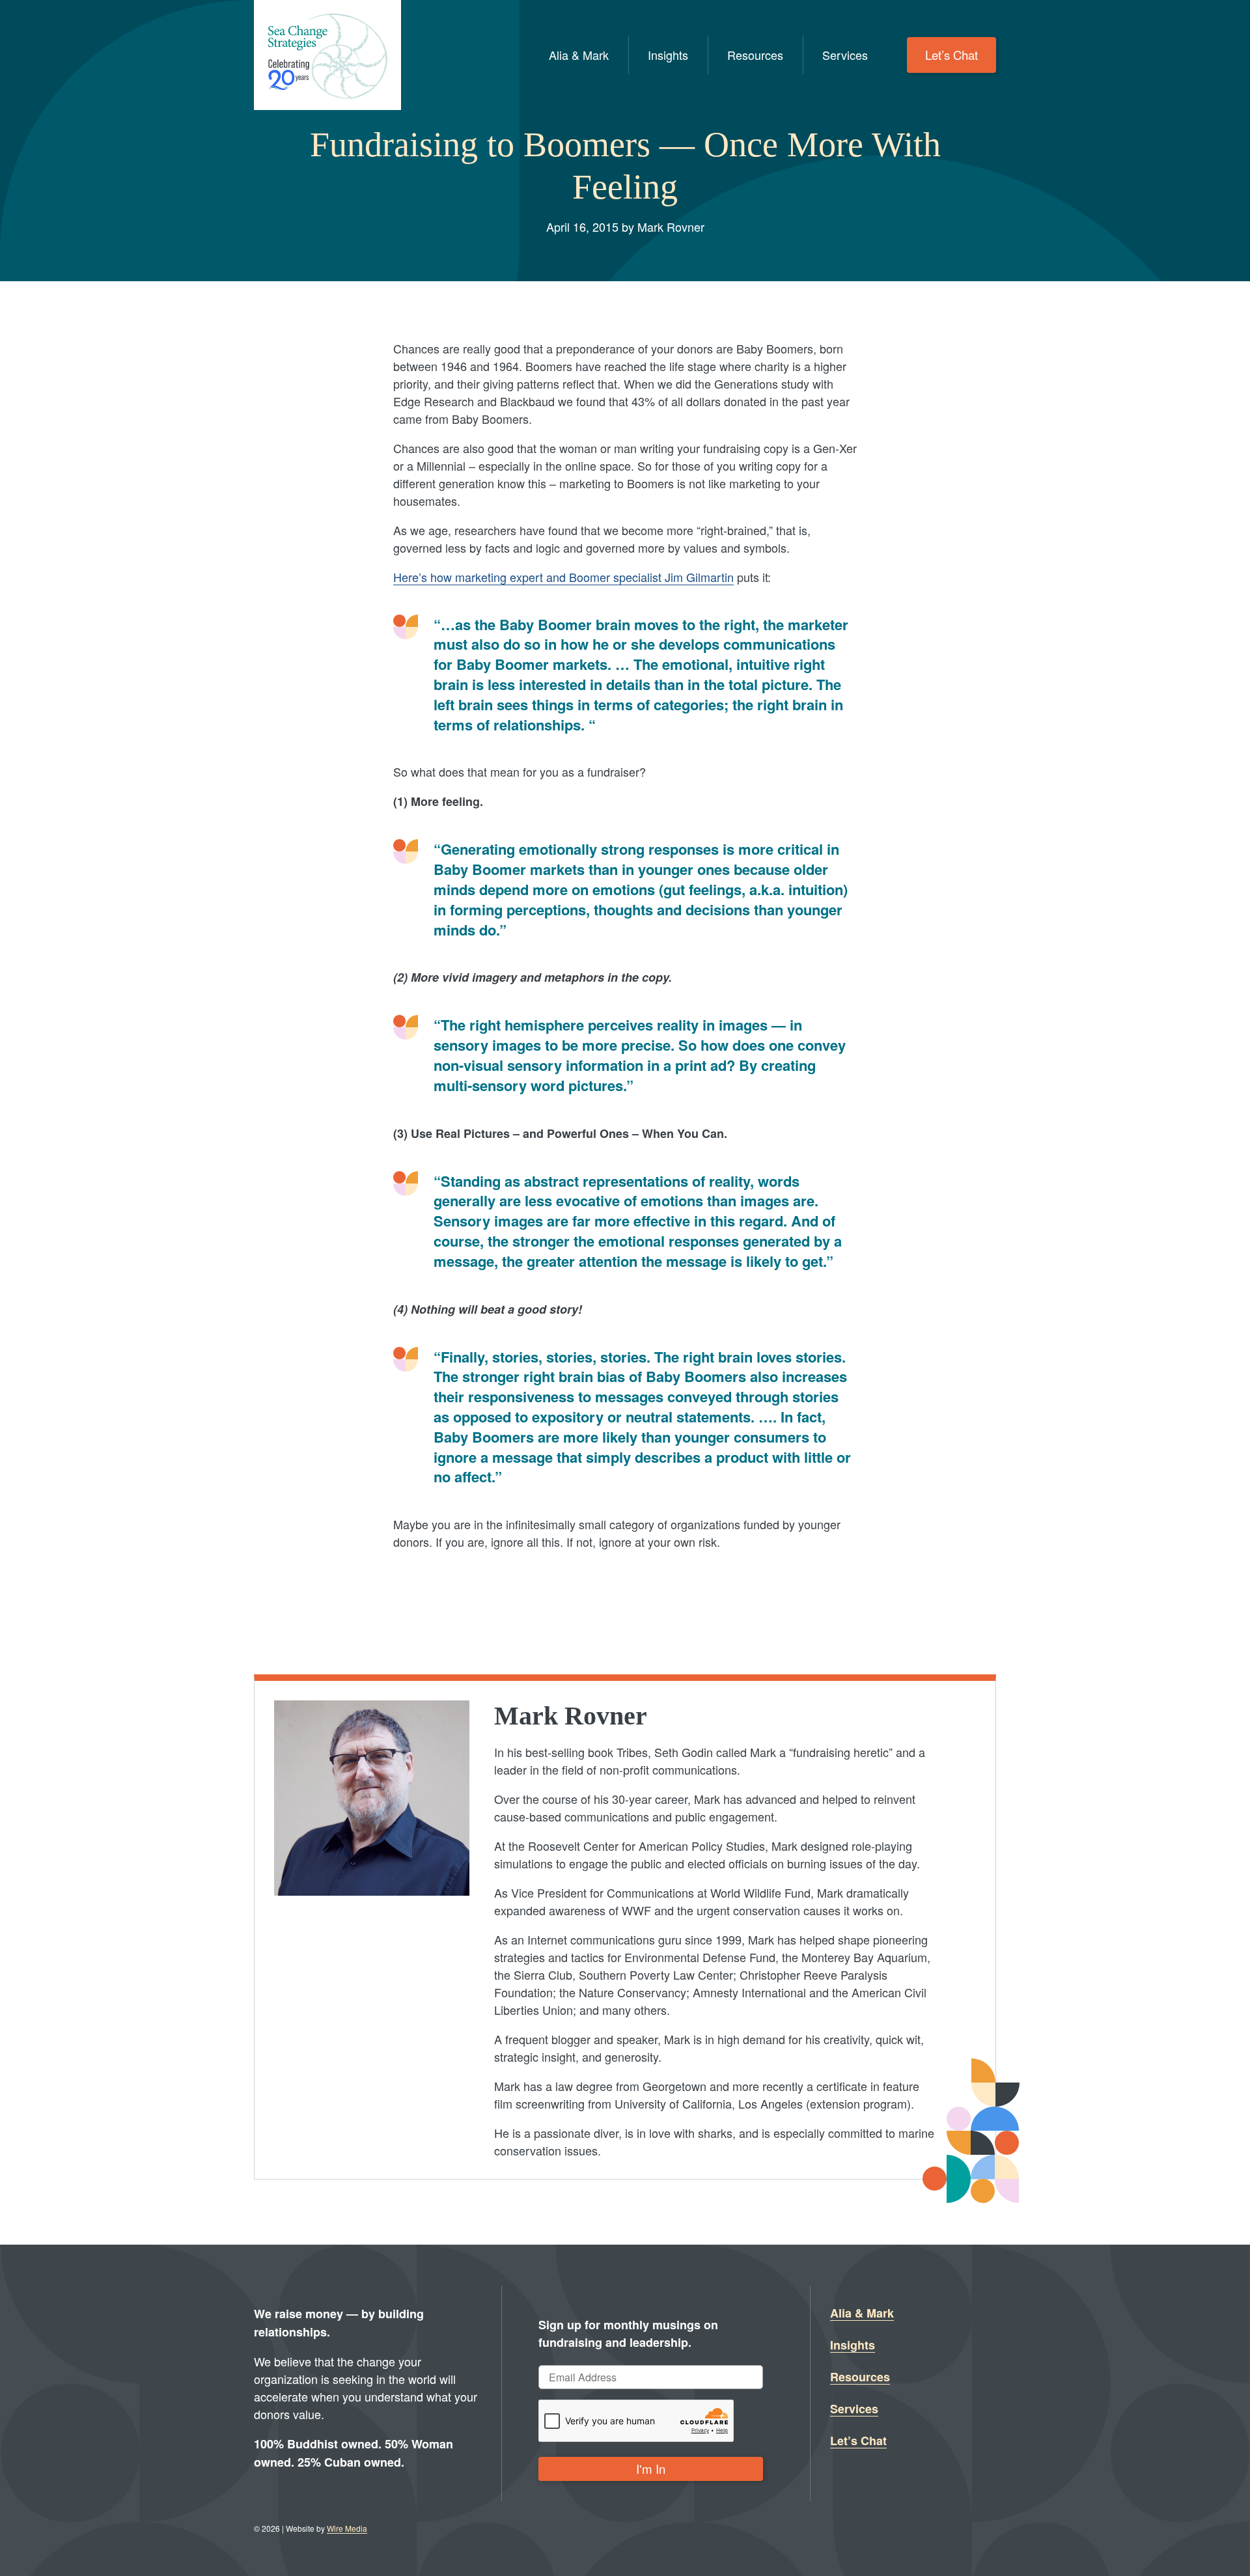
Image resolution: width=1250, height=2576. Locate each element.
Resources (755, 55)
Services (845, 55)
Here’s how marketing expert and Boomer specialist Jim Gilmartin (563, 577)
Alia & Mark (579, 55)
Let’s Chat (951, 55)
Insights (668, 55)
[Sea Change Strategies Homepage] (327, 55)
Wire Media (347, 2528)
